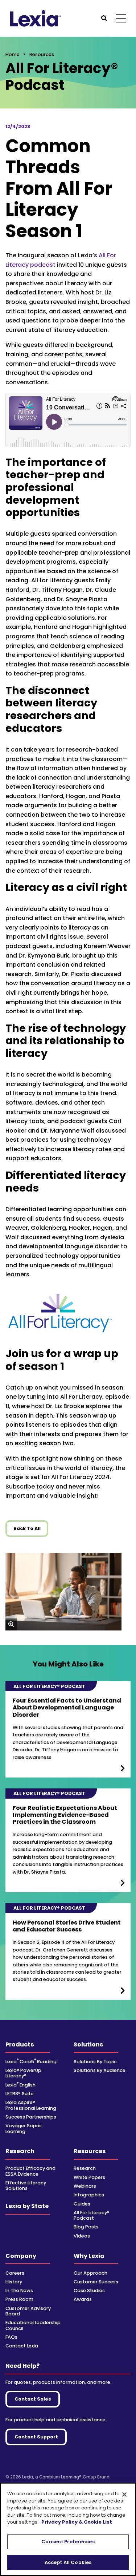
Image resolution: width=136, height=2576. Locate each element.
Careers (15, 2273)
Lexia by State (27, 2206)
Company (21, 2256)
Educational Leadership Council (33, 2325)
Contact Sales (33, 2399)
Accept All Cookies (68, 2562)
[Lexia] (35, 18)
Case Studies (89, 2290)
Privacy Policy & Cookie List (77, 2522)
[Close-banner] (124, 2494)
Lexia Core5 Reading (31, 2062)
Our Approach (90, 2273)
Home (13, 54)
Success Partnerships (31, 2117)
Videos (82, 2236)
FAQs (11, 2337)
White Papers (89, 2177)
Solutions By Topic (95, 2062)
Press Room (19, 2299)
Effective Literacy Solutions (26, 2185)
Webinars (85, 2186)
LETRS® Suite (20, 2094)
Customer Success (96, 2282)
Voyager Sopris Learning (24, 2128)
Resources (90, 2151)
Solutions (88, 2044)
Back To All (27, 1528)
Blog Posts (86, 2227)
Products (20, 2044)
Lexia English (20, 2085)
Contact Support (36, 2437)
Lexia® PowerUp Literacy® (23, 2073)
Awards (83, 2299)
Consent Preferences (68, 2542)
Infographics (89, 2195)
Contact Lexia (22, 2346)
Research (20, 2151)
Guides (82, 2204)
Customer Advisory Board (28, 2311)
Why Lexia (89, 2256)
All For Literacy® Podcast (92, 2215)
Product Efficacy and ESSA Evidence (30, 2171)
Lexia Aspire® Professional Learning (31, 2105)
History (14, 2282)
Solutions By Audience (100, 2070)
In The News (19, 2290)
